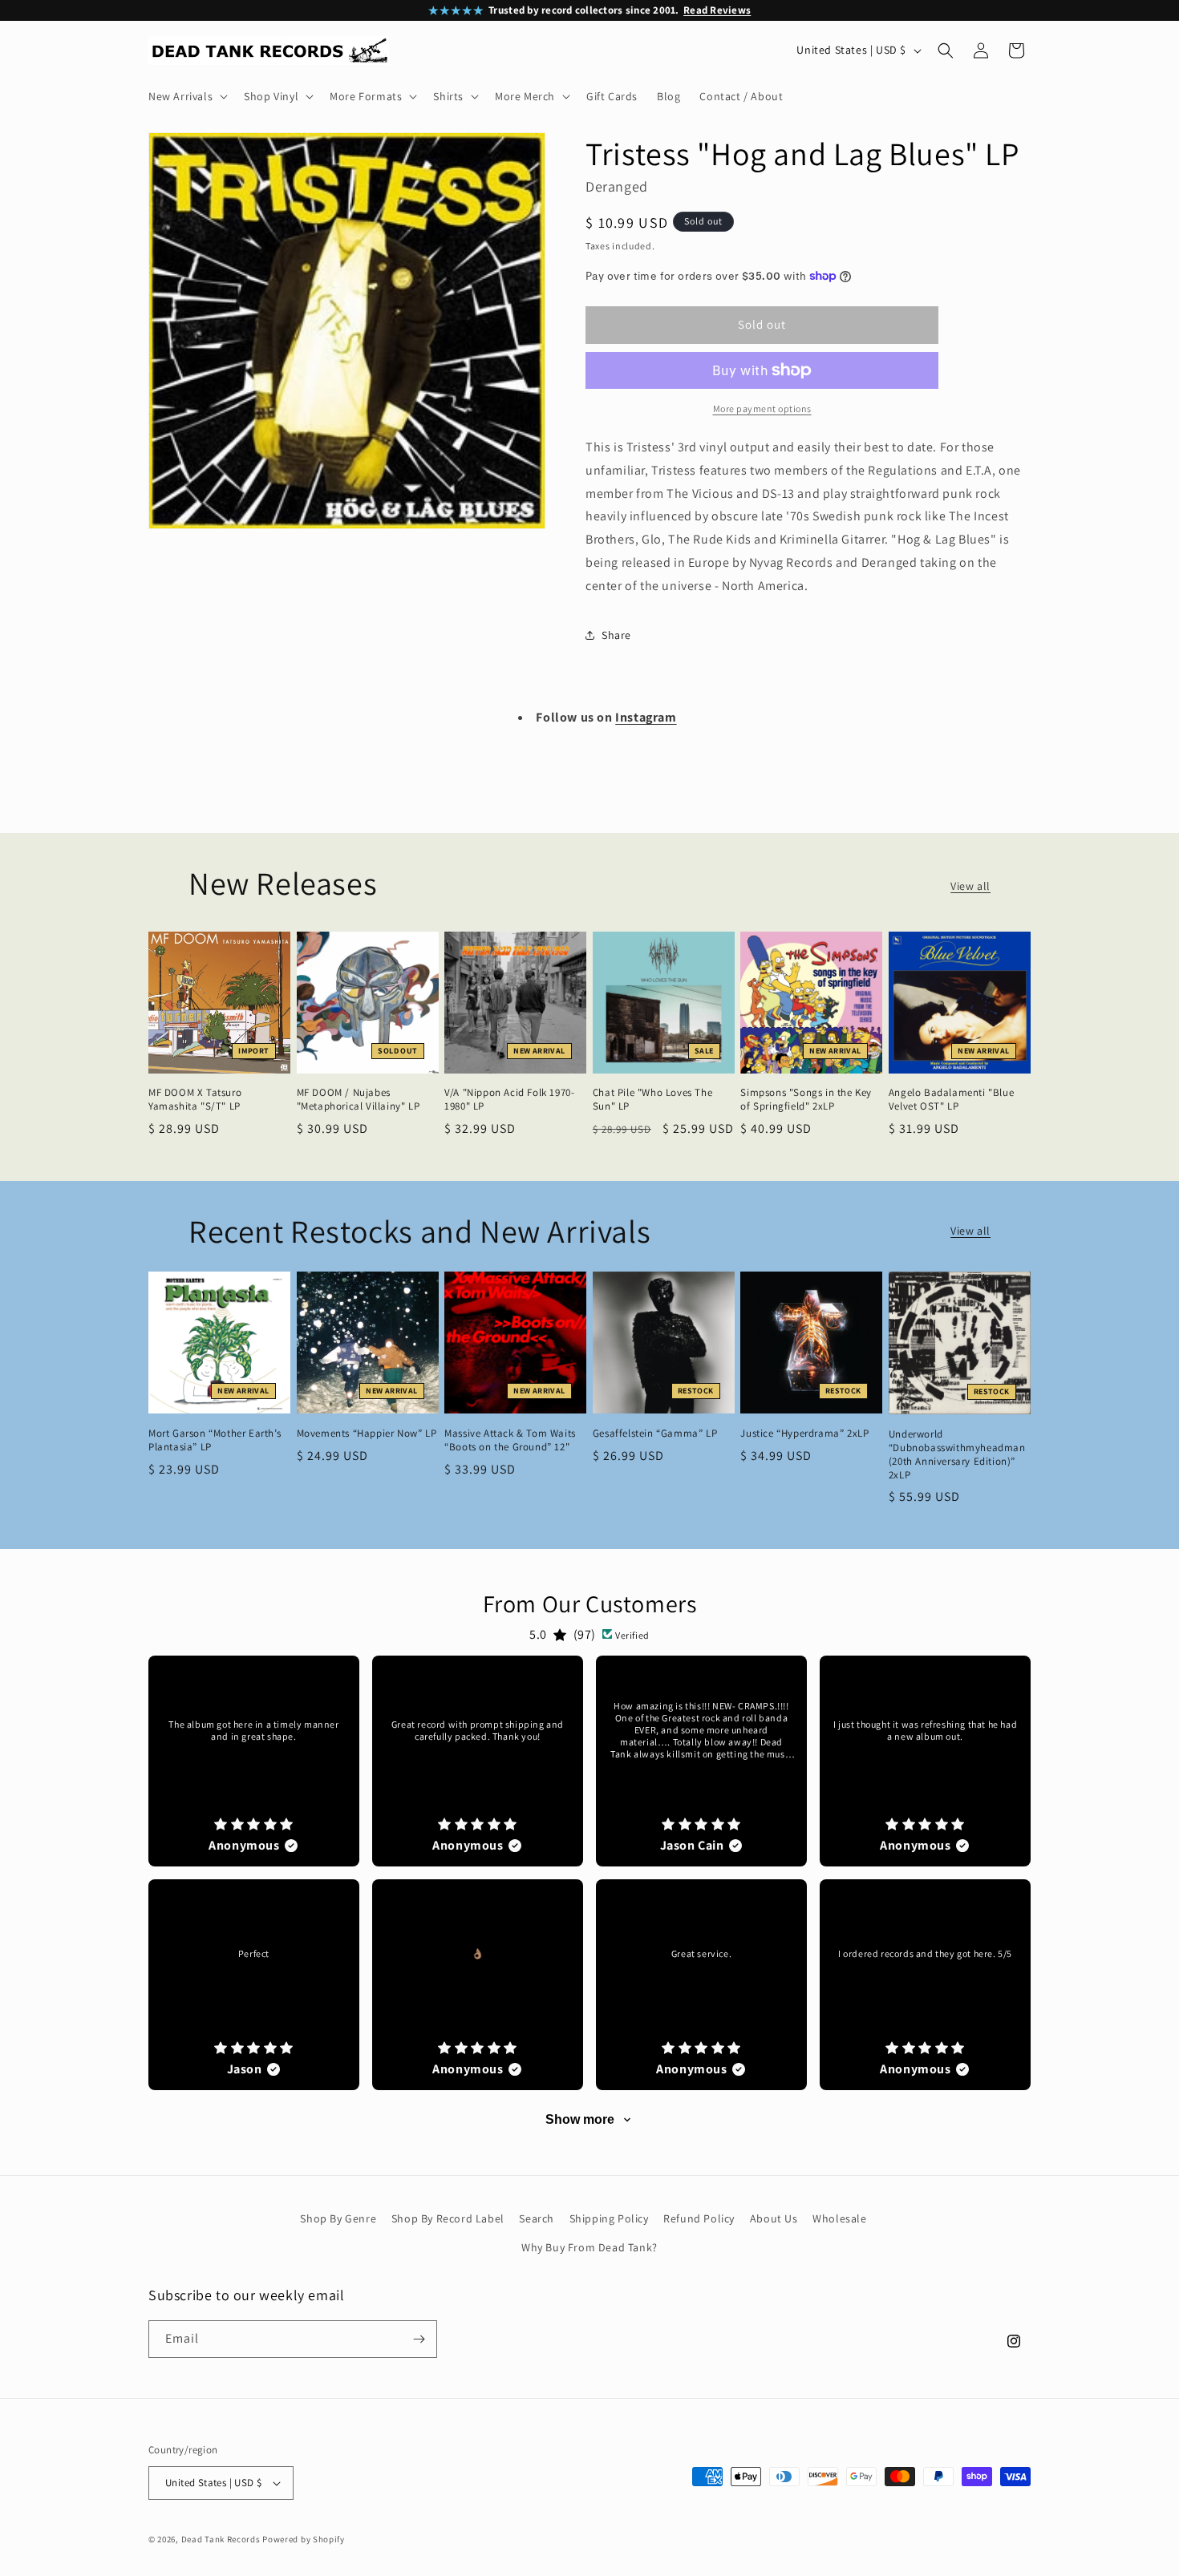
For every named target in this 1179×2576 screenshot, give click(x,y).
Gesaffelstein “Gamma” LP (655, 1434)
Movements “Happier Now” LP (367, 1434)
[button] (186, 96)
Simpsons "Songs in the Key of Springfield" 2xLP (806, 1100)
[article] (254, 1761)
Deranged (617, 186)
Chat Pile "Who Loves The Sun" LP (652, 1100)
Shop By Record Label (448, 2218)
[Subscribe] (419, 2339)
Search (537, 2218)
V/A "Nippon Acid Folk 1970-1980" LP (509, 1100)
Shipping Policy (609, 2218)
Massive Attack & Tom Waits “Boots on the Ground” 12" (510, 1440)
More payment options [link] (762, 408)
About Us (774, 2218)
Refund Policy (699, 2218)
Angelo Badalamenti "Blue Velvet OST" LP (951, 1100)
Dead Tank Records (221, 2539)
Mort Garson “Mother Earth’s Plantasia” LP (215, 1440)
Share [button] (616, 635)
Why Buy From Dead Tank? (589, 2247)
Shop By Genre (338, 2218)
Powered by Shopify (304, 2539)
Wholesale (839, 2218)
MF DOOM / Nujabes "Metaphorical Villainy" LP (359, 1100)
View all (970, 886)
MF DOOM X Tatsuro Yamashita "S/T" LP (195, 1100)
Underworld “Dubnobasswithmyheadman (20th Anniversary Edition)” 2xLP (957, 1455)
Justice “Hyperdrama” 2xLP (804, 1434)
